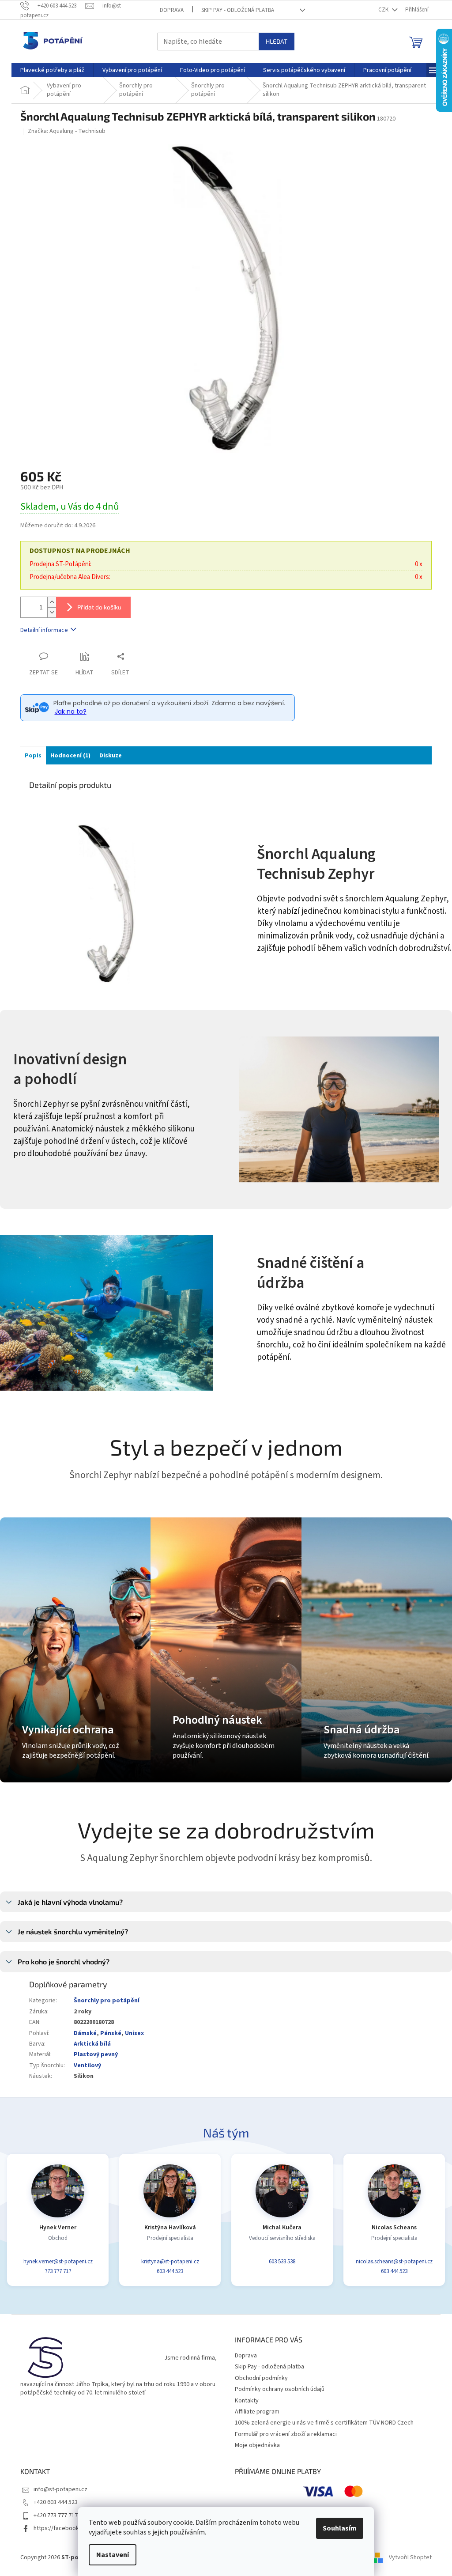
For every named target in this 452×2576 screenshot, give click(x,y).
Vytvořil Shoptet (410, 2557)
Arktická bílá (92, 2044)
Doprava (172, 10)
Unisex (134, 2033)
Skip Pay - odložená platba (238, 10)
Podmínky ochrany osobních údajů (280, 2389)
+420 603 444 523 (56, 2502)
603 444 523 (170, 2271)
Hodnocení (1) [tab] (70, 756)
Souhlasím (340, 2528)
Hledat (277, 41)
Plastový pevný (96, 2054)
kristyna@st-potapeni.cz (170, 2262)
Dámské (85, 2033)
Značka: (67, 131)
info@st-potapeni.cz (60, 2489)
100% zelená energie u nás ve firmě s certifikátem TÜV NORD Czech (324, 2423)
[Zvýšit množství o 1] (52, 602)
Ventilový (87, 2065)
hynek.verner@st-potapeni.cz (58, 2262)
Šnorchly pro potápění (107, 2001)
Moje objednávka (257, 2445)
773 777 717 (58, 2271)
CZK (384, 10)
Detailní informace (44, 630)
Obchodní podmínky (261, 2378)
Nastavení (113, 2555)
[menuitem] (52, 70)
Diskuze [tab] (111, 756)
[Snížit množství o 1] (52, 612)
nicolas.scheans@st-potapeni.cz (394, 2262)
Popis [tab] (33, 756)
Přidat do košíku (99, 607)
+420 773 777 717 (56, 2515)
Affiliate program (257, 2412)
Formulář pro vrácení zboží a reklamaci (286, 2434)
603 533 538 (282, 2262)
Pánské (111, 2033)
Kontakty (247, 2401)
